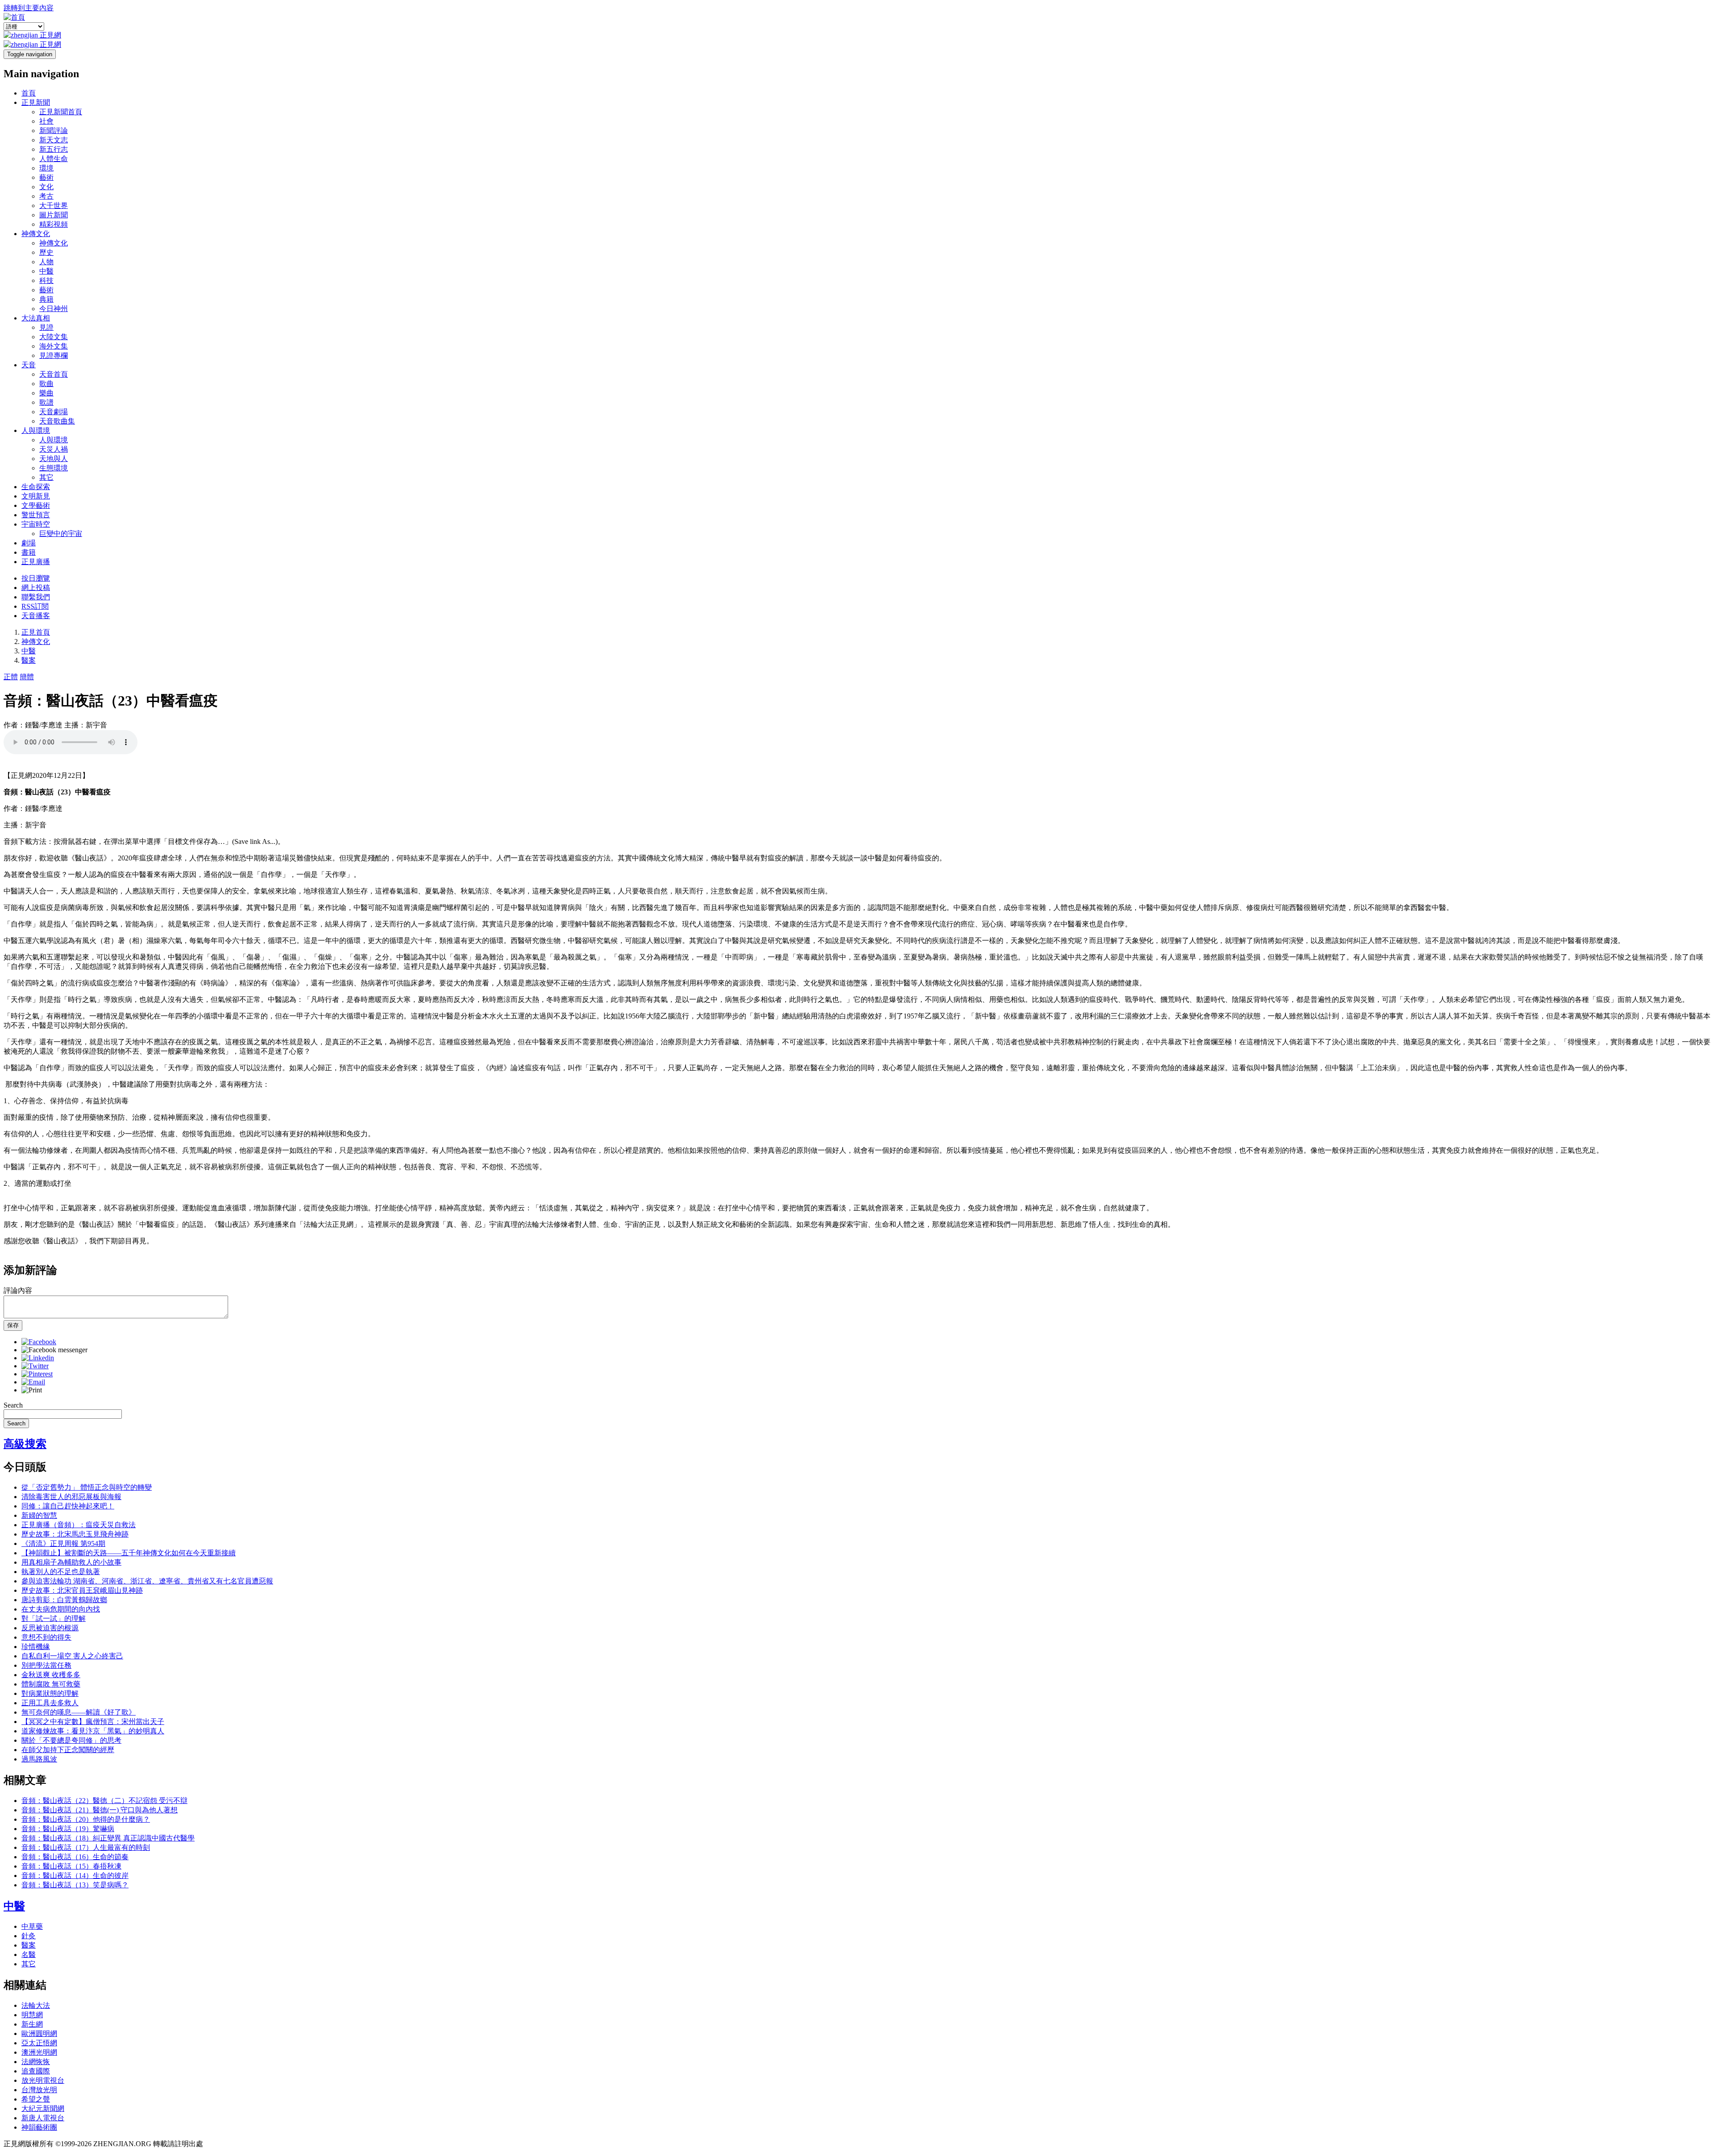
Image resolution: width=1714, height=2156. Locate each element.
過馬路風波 (39, 1759)
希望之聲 (36, 2099)
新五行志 (54, 149)
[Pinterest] (37, 1374)
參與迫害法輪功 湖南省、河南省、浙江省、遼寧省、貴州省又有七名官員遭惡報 (147, 1581)
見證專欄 (54, 355)
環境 (46, 168)
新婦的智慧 (39, 1515)
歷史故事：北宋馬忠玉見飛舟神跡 (75, 1534)
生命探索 (36, 487)
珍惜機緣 (36, 1647)
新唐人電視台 (43, 2118)
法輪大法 (36, 2005)
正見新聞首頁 (61, 112)
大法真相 (36, 318)
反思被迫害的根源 (50, 1628)
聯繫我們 (36, 597)
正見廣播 (36, 562)
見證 (46, 327)
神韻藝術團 (39, 2127)
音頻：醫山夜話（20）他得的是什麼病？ (86, 1819)
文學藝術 (36, 505)
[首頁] (14, 17)
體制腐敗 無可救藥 (51, 1684)
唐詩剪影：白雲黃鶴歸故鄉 (64, 1600)
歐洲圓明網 (39, 2033)
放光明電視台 (43, 2080)
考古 (46, 196)
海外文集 (54, 346)
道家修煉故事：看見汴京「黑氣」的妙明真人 (93, 1731)
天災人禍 (54, 449)
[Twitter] (35, 1366)
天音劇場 (54, 412)
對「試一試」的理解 (54, 1618)
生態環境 (54, 468)
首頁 (29, 93)
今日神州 (54, 309)
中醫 (46, 271)
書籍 (29, 552)
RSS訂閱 (35, 606)
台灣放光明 (39, 2090)
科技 (46, 280)
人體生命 (54, 159)
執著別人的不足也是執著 (61, 1572)
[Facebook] (39, 1342)
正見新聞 (36, 102)
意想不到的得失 (46, 1637)
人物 (46, 262)
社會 (46, 121)
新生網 (32, 2024)
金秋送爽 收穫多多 (51, 1675)
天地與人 (54, 459)
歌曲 (46, 384)
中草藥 (32, 1926)
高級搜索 (25, 1444)
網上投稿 (36, 588)
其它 (46, 477)
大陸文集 (54, 337)
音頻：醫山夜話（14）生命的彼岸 (75, 1876)
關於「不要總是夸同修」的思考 (71, 1740)
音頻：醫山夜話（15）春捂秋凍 (71, 1866)
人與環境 (36, 430)
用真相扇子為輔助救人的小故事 (71, 1562)
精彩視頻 (54, 224)
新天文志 (54, 140)
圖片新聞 (54, 215)
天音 (29, 365)
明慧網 (32, 2015)
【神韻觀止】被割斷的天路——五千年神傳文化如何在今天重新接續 (129, 1553)
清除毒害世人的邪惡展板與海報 (71, 1497)
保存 (13, 1325)
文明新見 (36, 496)
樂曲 (46, 393)
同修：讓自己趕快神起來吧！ (68, 1506)
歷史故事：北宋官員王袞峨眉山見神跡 (82, 1590)
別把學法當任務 (46, 1665)
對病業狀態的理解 (50, 1693)
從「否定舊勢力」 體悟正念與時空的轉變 (87, 1487)
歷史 (46, 252)
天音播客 (36, 616)
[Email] (33, 1382)
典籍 (46, 299)
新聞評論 (54, 131)
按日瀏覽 (36, 578)
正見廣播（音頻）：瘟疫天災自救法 (79, 1525)
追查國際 (36, 2071)
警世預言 (36, 515)
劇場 (29, 543)
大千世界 (54, 206)
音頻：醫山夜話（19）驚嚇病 (68, 1829)
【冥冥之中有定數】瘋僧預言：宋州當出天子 (93, 1722)
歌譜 (46, 402)
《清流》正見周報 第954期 (63, 1543)
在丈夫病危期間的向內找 (61, 1609)
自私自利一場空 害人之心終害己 (72, 1656)
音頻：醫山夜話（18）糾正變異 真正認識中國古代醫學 (108, 1838)
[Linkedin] (38, 1358)
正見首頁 (36, 632)
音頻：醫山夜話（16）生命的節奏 (75, 1857)
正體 (11, 677)
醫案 (29, 660)
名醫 (29, 1955)
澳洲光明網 (39, 2052)
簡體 (27, 677)
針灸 (29, 1936)
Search (13, 1405)
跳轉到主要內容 (29, 8)
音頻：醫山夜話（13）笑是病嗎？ (75, 1885)
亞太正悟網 (39, 2043)
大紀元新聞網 (43, 2108)
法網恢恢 (36, 2062)
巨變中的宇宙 (61, 534)
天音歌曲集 (57, 421)
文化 (46, 187)
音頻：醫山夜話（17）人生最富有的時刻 (86, 1847)
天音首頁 (54, 374)
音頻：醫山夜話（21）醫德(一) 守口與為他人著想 (100, 1810)
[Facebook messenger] (54, 1350)
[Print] (32, 1390)
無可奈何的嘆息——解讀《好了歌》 (79, 1712)
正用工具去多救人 (50, 1703)
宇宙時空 (36, 524)
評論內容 (18, 1290)
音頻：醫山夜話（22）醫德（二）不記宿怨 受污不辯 (104, 1801)
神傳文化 (36, 234)
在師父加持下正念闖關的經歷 (68, 1750)
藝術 (46, 177)
